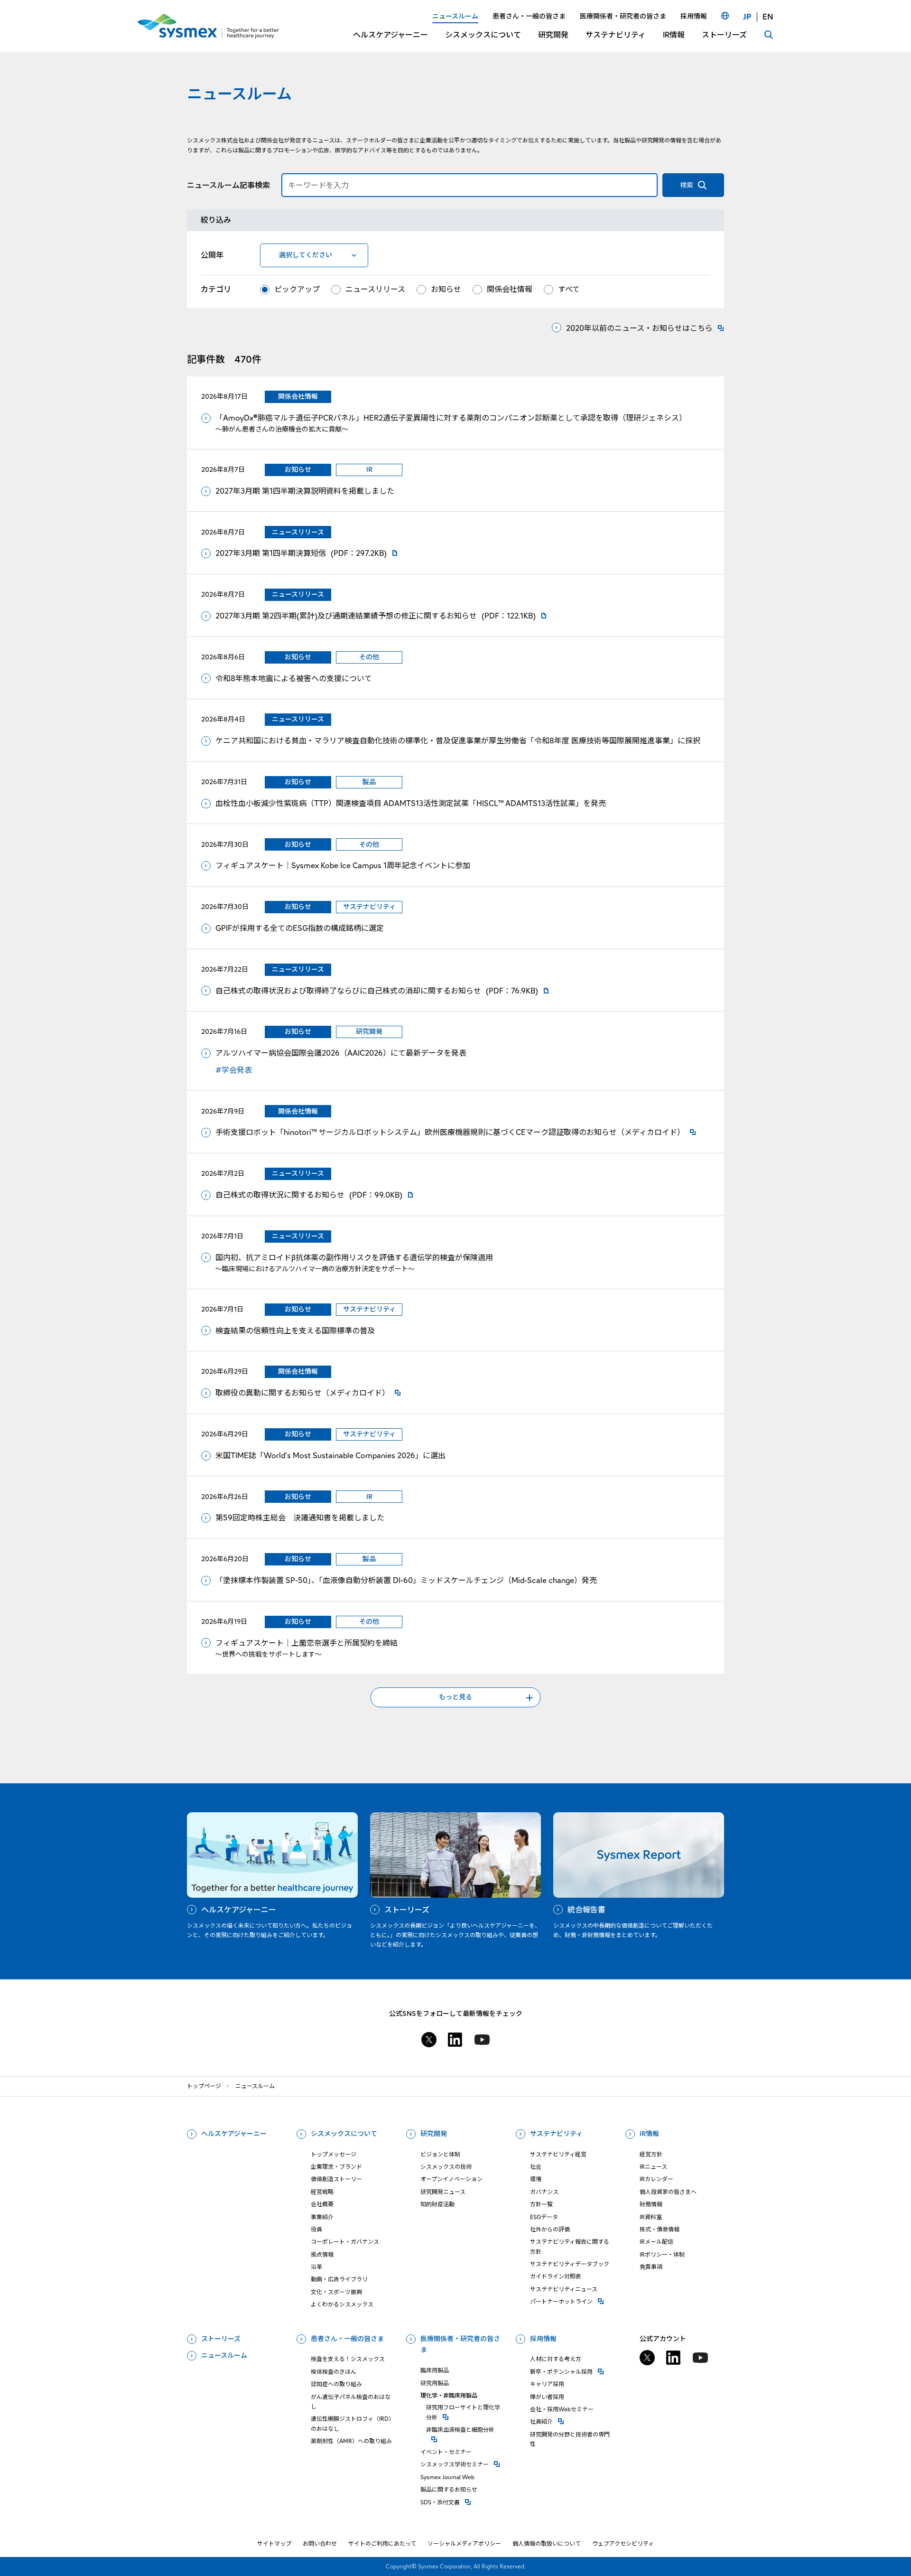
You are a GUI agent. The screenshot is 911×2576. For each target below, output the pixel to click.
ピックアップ (297, 289)
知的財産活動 (437, 2204)
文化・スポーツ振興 (336, 2292)
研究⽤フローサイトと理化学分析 (465, 2412)
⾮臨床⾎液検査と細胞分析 (465, 2429)
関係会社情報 (510, 289)
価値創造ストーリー (336, 2179)
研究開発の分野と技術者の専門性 (570, 2439)
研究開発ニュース (443, 2192)
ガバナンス (544, 2192)
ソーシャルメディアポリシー (464, 2543)
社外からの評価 (550, 2229)
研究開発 (434, 2134)
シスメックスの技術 (446, 2167)
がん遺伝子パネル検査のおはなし (351, 2402)
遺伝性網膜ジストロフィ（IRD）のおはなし (353, 2423)
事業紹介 (322, 2217)
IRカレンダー (656, 2179)
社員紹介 (572, 2421)
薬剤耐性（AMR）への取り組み (351, 2441)
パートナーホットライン (572, 2301)
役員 (316, 2229)
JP (747, 17)
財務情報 (651, 2204)
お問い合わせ (320, 2543)
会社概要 (322, 2204)
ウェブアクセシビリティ (623, 2543)
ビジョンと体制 (440, 2154)
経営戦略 (322, 2192)
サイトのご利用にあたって (382, 2543)
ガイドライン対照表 (556, 2276)
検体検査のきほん (334, 2372)
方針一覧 (541, 2204)
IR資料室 (651, 2217)
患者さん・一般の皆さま (347, 2339)
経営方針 (651, 2154)
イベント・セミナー (446, 2452)
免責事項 (651, 2267)
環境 (536, 2179)
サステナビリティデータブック (570, 2264)
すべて (569, 289)
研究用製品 (435, 2383)
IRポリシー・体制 (662, 2254)
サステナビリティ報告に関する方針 (570, 2246)
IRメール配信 (656, 2242)
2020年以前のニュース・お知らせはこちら (639, 328)
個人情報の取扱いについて (547, 2543)
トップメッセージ (334, 2154)
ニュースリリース (375, 289)
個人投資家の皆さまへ (668, 2192)
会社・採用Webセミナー (562, 2409)
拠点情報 (322, 2254)
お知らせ (446, 289)
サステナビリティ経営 (558, 2154)
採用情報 (543, 2339)
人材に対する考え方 (556, 2359)
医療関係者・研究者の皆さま (460, 2344)
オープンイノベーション (451, 2179)
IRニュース (653, 2167)
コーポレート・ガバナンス (345, 2242)
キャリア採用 (547, 2384)
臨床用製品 (435, 2370)
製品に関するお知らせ (449, 2489)
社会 (536, 2167)
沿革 (316, 2267)
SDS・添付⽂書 (463, 2502)
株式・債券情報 (660, 2229)
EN (768, 17)
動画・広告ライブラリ (339, 2279)
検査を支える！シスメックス (348, 2359)
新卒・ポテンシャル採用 (572, 2371)
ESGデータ (544, 2217)
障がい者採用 (547, 2397)
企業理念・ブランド (336, 2167)
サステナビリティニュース (564, 2289)
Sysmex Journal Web (447, 2477)
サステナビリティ (556, 2134)
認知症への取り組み (336, 2384)
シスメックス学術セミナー (463, 2464)
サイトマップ (274, 2543)
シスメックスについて (344, 2134)
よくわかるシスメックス (342, 2304)
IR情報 (649, 2134)
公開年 (212, 255)
